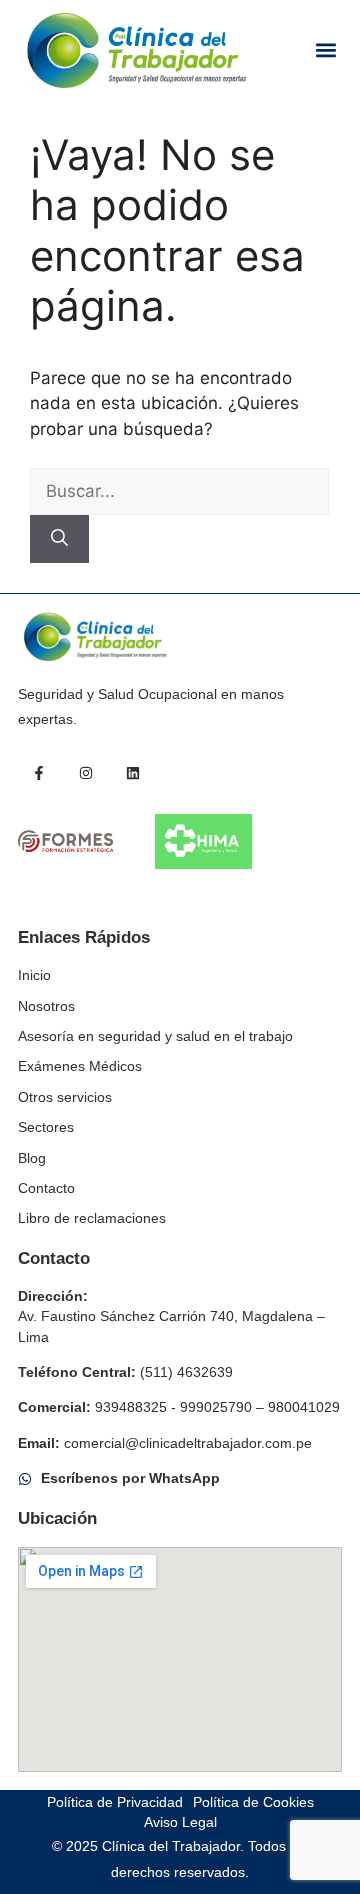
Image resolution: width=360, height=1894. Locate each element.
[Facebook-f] (39, 773)
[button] (325, 50)
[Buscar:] (179, 491)
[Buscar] (59, 539)
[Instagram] (86, 773)
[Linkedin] (133, 773)
